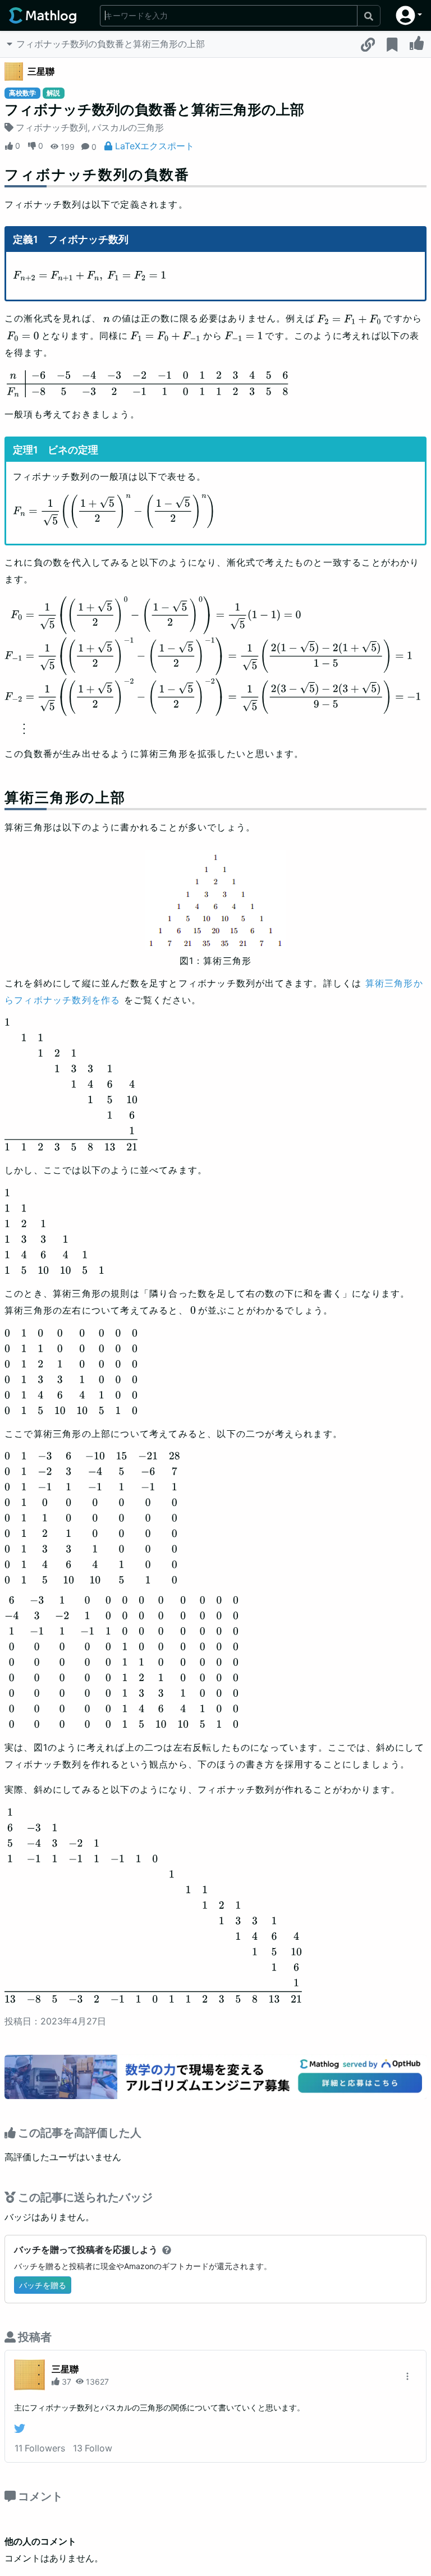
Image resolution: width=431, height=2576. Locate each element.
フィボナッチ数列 (52, 127)
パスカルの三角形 (128, 127)
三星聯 (41, 71)
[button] (409, 15)
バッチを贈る (43, 2285)
